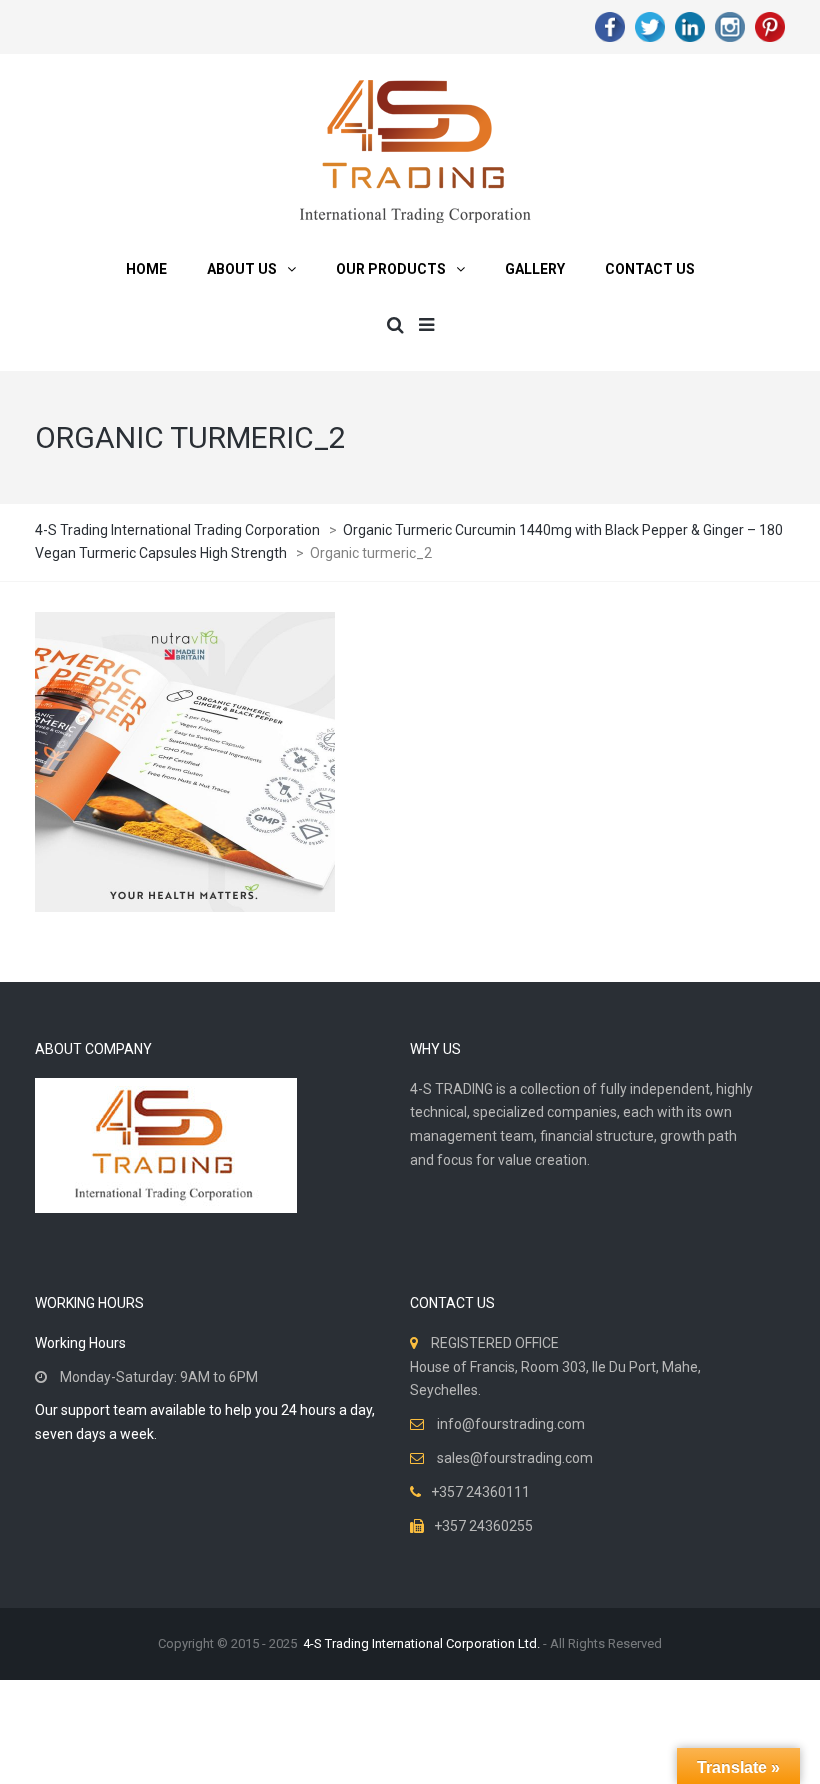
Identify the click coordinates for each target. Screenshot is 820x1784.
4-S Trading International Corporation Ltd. (421, 1643)
